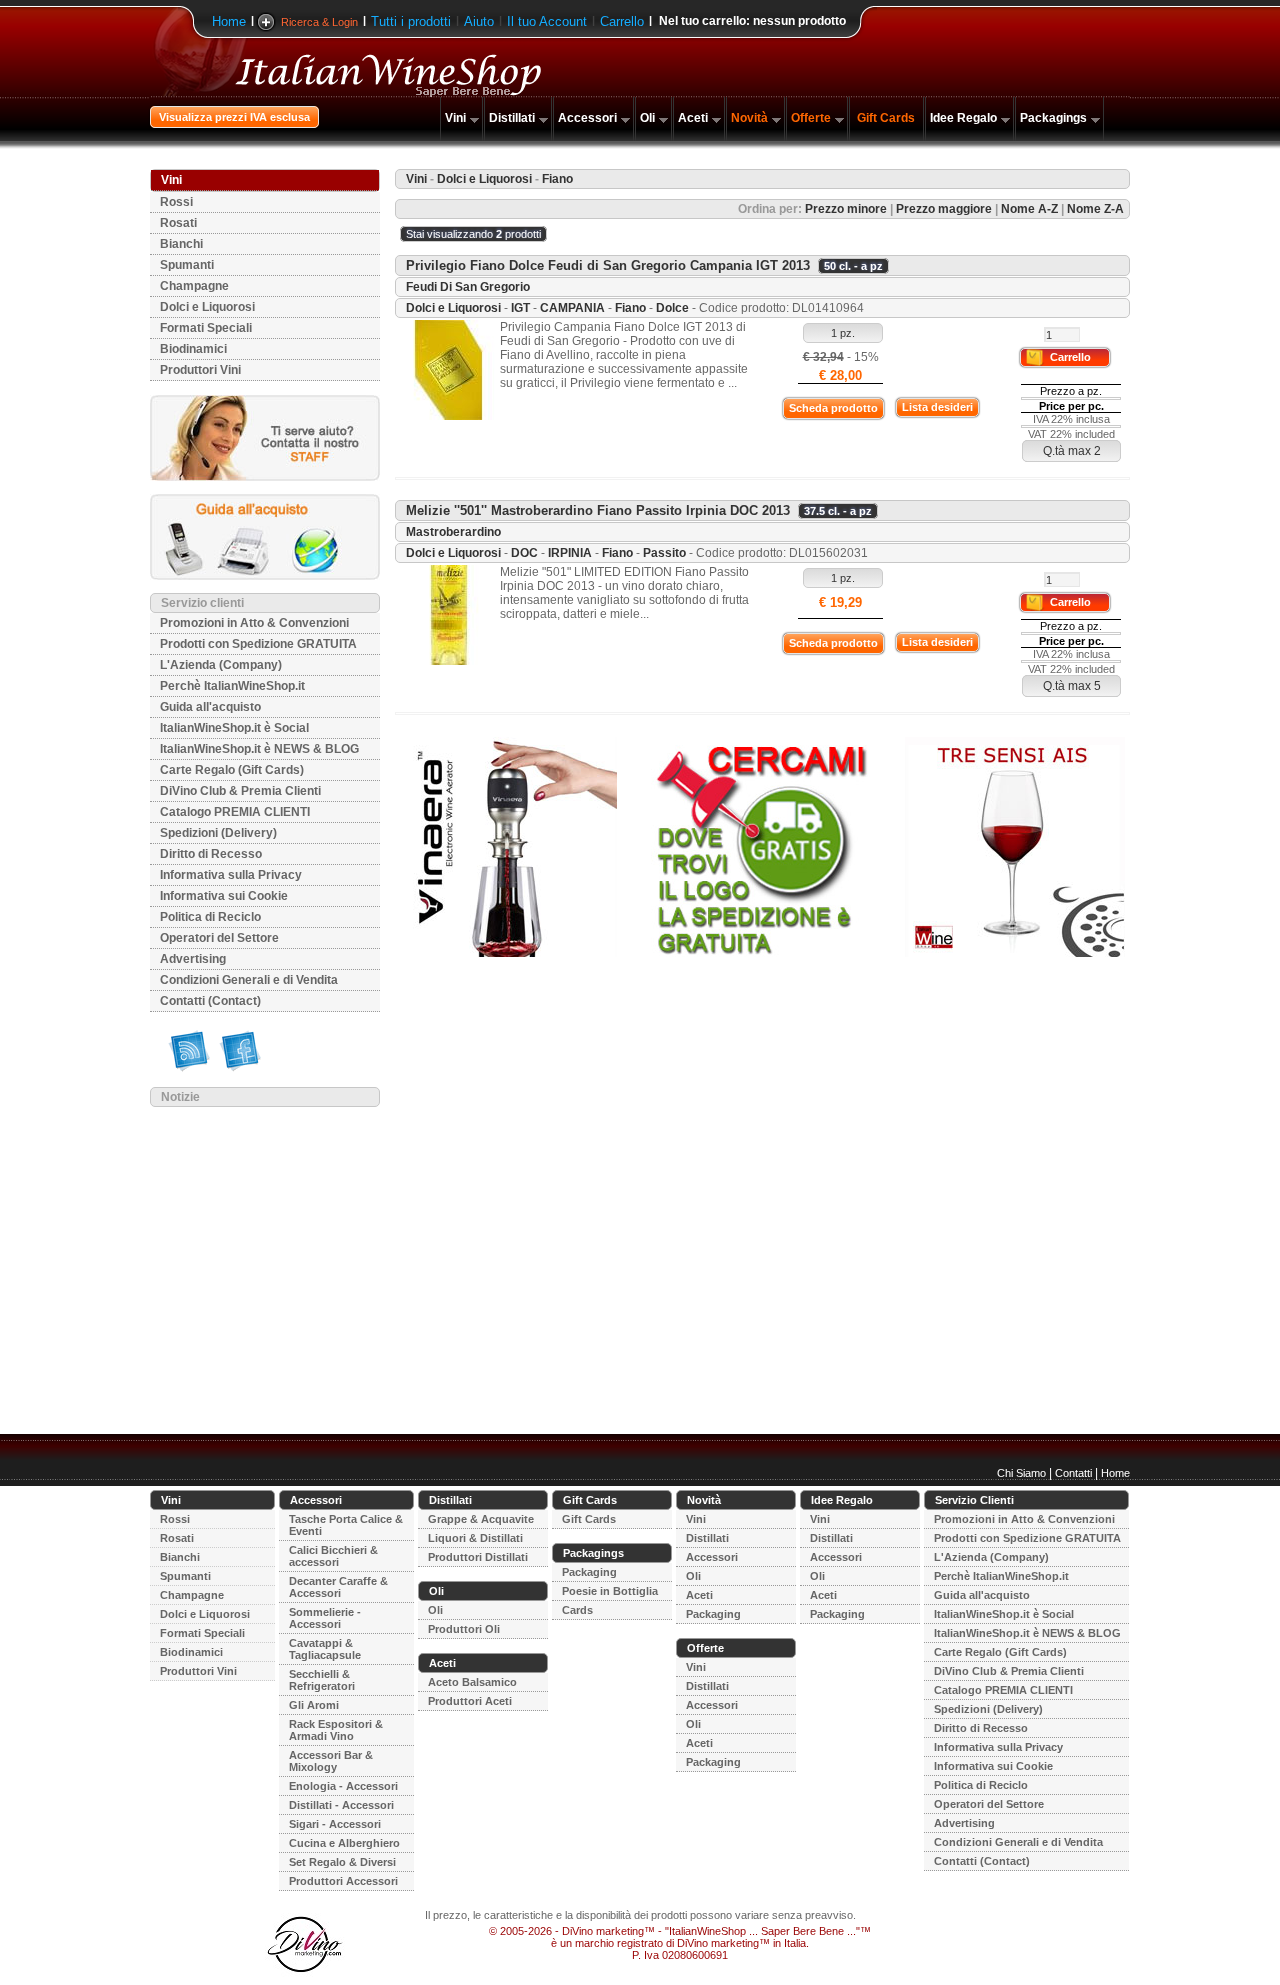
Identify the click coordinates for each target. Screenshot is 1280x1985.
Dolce (672, 308)
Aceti (693, 118)
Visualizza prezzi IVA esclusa (234, 117)
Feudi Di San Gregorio (468, 287)
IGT (520, 308)
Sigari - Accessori (335, 1824)
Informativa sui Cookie (224, 896)
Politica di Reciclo (210, 917)
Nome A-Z (1029, 209)
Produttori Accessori (343, 1881)
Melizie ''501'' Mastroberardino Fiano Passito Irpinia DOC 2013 (598, 510)
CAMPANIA (572, 308)
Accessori (587, 118)
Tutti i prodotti (411, 21)
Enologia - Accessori (343, 1786)
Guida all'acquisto (210, 707)
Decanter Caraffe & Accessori (338, 1587)
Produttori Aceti (470, 1701)
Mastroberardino (453, 532)
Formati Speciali (206, 328)
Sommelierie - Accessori (325, 1618)
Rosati (178, 223)
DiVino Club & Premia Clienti (240, 791)
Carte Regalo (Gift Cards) (232, 770)
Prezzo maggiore (944, 209)
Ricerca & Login (319, 22)
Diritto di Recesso (211, 854)
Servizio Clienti (974, 1500)
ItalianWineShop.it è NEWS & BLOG (259, 749)
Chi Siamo (1021, 1473)
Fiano (630, 308)
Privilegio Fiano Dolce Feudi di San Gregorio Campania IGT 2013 (608, 265)
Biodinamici (193, 349)
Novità (749, 118)
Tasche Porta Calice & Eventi (346, 1525)
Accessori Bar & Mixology (331, 1761)
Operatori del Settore (219, 938)
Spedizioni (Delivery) (218, 833)
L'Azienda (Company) (221, 665)
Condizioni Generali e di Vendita (249, 980)
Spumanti (187, 265)
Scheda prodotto (833, 408)
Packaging (589, 1572)
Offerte (811, 118)
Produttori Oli (464, 1629)
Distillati (512, 118)
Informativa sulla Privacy (231, 875)
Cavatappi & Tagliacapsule (325, 1649)
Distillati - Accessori (341, 1805)
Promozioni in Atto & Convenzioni (254, 623)
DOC (524, 553)
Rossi (176, 202)
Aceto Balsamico (472, 1682)
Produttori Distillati (478, 1557)
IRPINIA (570, 553)
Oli (647, 118)
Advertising (193, 959)
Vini (455, 118)
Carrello (622, 21)
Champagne (194, 286)
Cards (577, 1610)
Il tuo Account (547, 21)
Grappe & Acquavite (481, 1519)
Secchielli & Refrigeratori (322, 1680)
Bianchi (181, 244)
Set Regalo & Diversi (342, 1862)
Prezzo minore (846, 209)
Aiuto (479, 21)
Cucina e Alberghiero (344, 1843)
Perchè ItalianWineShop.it (232, 686)
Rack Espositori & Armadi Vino (336, 1730)
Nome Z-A (1095, 209)
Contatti (1073, 1473)
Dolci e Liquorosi (207, 307)
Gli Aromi (314, 1705)
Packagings (1053, 118)
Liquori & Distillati (475, 1538)
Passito (664, 553)
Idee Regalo (963, 118)
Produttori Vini (200, 370)
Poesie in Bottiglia (610, 1591)
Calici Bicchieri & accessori (333, 1556)
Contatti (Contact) (210, 1001)
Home (229, 21)
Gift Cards (886, 118)
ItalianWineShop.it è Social (234, 728)
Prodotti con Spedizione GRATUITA (258, 644)
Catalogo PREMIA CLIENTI (235, 812)
